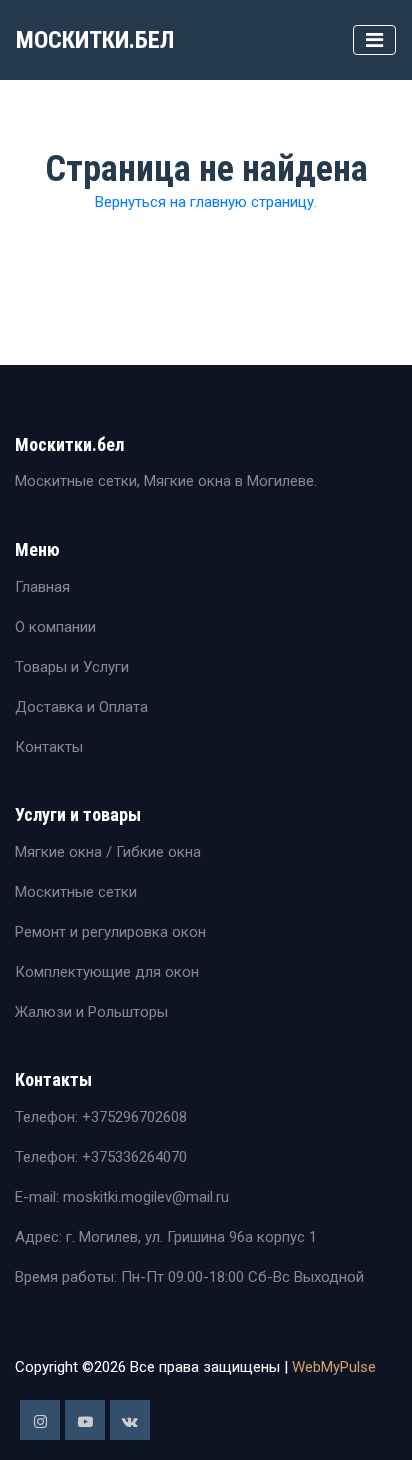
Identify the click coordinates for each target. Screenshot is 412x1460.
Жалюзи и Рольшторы (91, 1012)
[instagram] (40, 1420)
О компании (55, 627)
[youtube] (85, 1420)
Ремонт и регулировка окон (110, 932)
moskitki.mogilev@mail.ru (144, 1197)
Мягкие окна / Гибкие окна (108, 852)
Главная (42, 587)
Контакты (49, 747)
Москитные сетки (76, 892)
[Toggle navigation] (374, 40)
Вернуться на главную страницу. (206, 202)
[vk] (130, 1420)
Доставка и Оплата (81, 707)
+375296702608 (134, 1117)
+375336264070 (134, 1157)
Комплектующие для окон (107, 972)
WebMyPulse (334, 1367)
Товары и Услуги (72, 667)
